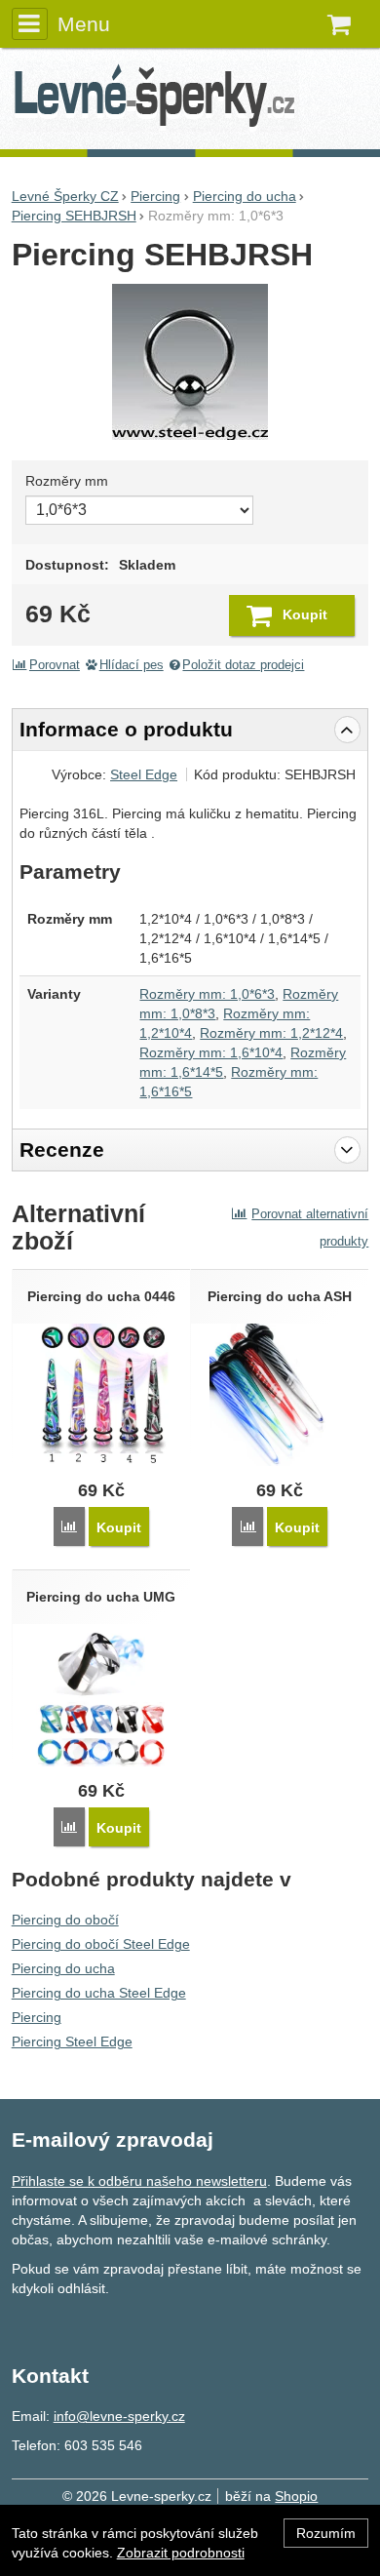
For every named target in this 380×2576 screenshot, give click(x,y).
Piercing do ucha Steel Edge (99, 1993)
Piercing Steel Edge (72, 2041)
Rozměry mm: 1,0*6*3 (207, 994)
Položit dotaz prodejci (243, 665)
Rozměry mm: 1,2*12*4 (271, 1033)
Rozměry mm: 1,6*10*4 (211, 1052)
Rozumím (326, 2533)
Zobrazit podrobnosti (181, 2553)
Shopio (296, 2496)
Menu (84, 24)
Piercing (37, 2017)
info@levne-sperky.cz (119, 2416)
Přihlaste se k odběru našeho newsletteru (139, 2181)
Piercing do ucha (63, 1968)
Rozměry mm (67, 481)
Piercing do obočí (65, 1920)
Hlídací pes (132, 665)
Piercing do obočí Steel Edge (101, 1944)
